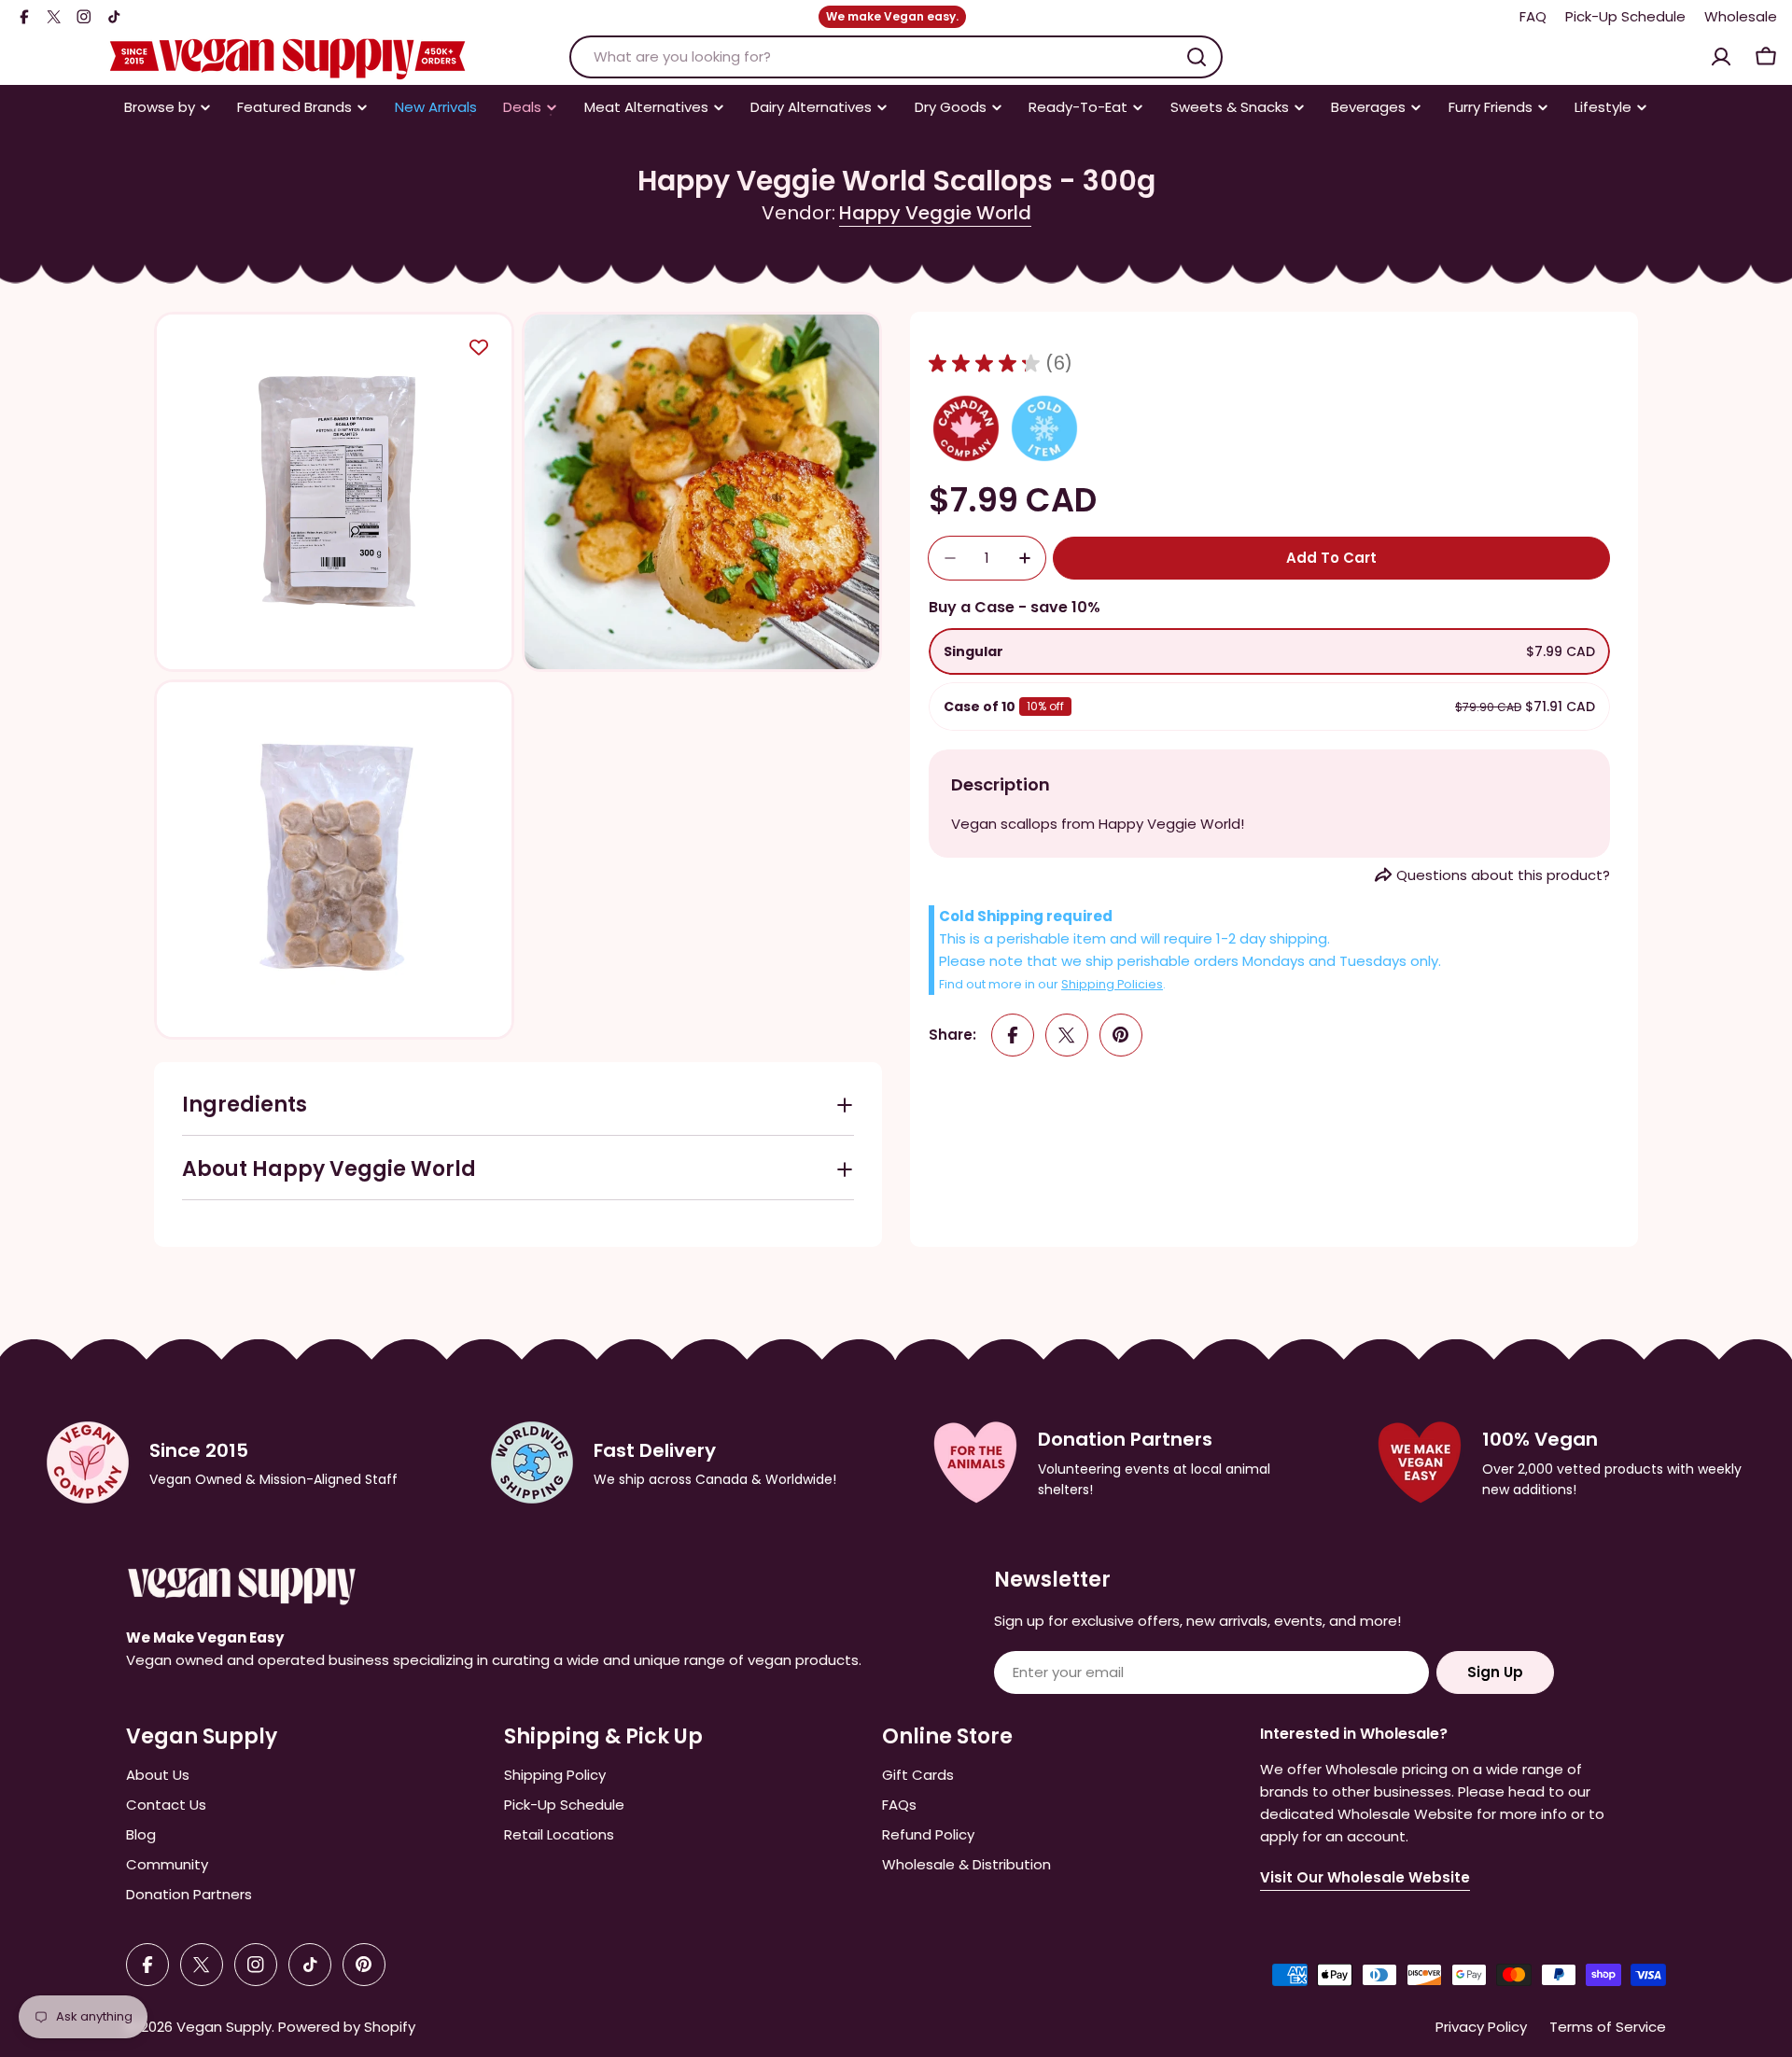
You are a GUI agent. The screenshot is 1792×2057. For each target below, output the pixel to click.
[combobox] (896, 57)
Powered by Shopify (347, 2027)
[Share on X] (1067, 1035)
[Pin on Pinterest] (1121, 1035)
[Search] (1197, 57)
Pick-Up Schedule (1625, 16)
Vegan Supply (224, 2027)
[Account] (1721, 57)
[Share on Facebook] (1013, 1035)
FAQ (1533, 16)
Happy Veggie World (935, 213)
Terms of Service (1608, 2027)
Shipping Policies (1112, 984)
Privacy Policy (1481, 2027)
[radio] (1269, 651)
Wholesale (1741, 16)
